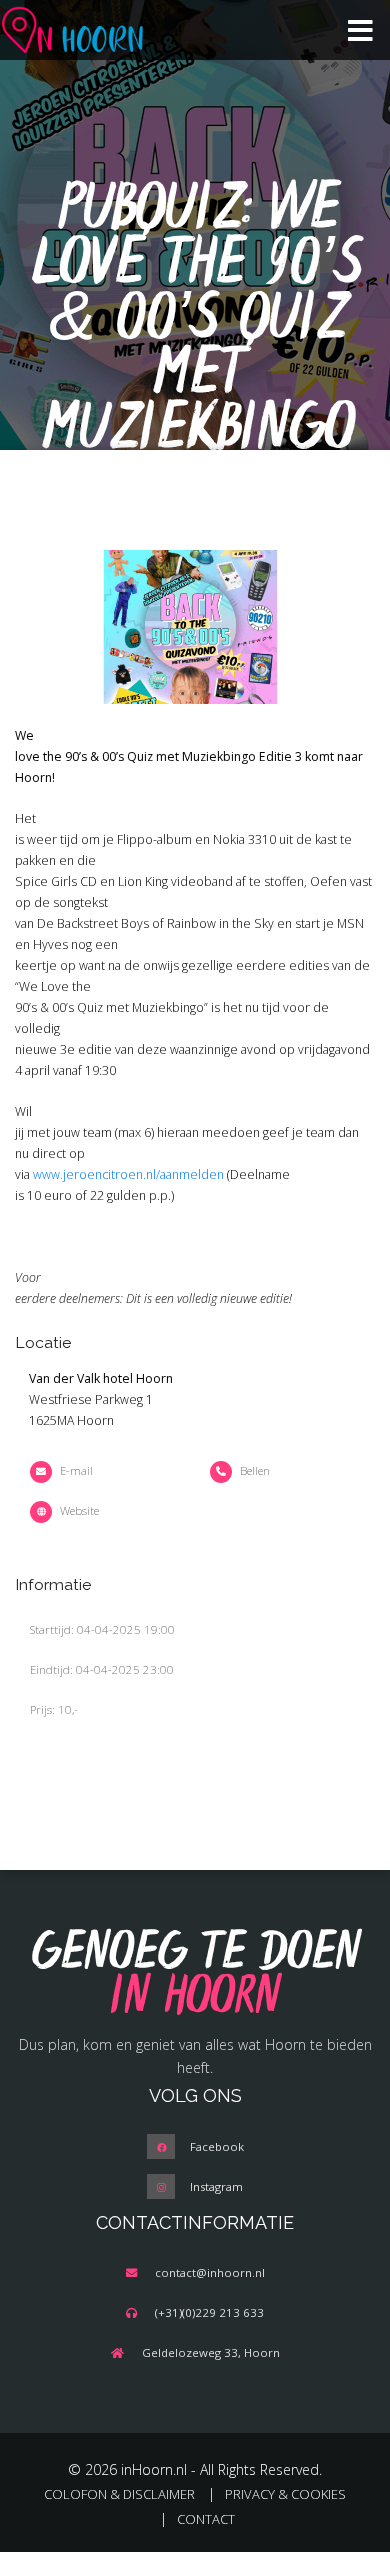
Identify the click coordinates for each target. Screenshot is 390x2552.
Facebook (217, 2146)
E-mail (76, 1470)
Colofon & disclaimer (119, 2494)
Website (79, 1510)
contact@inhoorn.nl (210, 2272)
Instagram (216, 2186)
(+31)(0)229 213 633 (209, 2312)
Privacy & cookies (285, 2494)
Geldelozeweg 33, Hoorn (211, 2352)
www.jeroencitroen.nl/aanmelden (128, 1174)
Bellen (255, 1470)
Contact (206, 2519)
